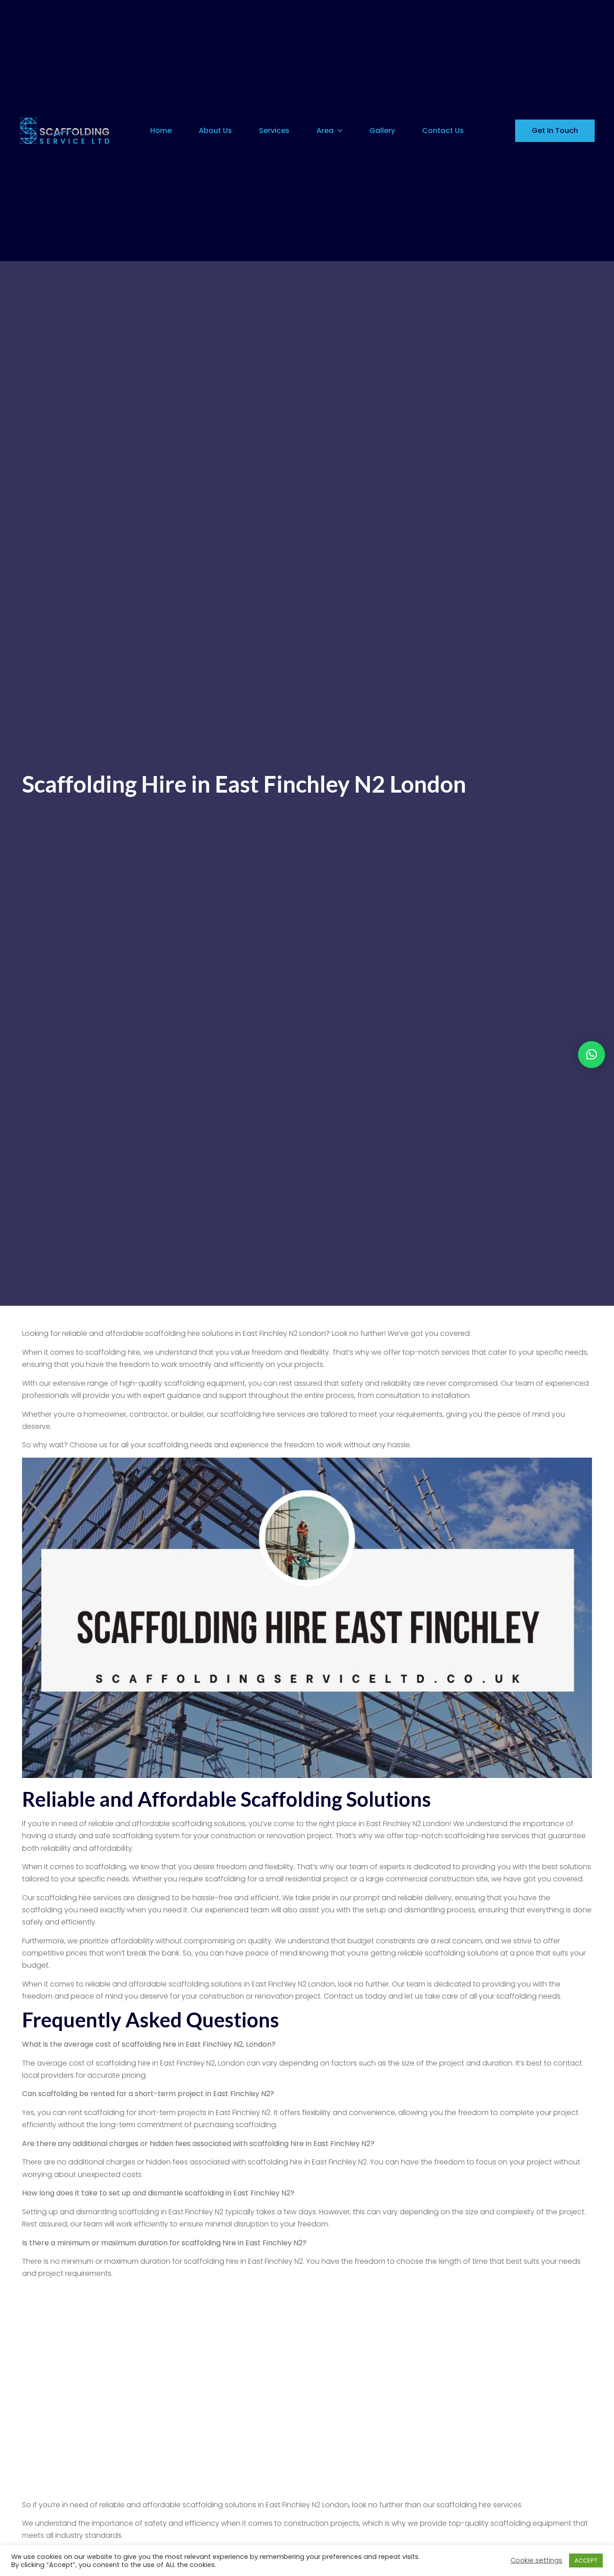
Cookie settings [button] (536, 2560)
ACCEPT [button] (586, 2560)
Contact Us (443, 131)
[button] (592, 1055)
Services (274, 131)
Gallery (382, 131)
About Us (215, 131)
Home (161, 131)
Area (325, 131)
